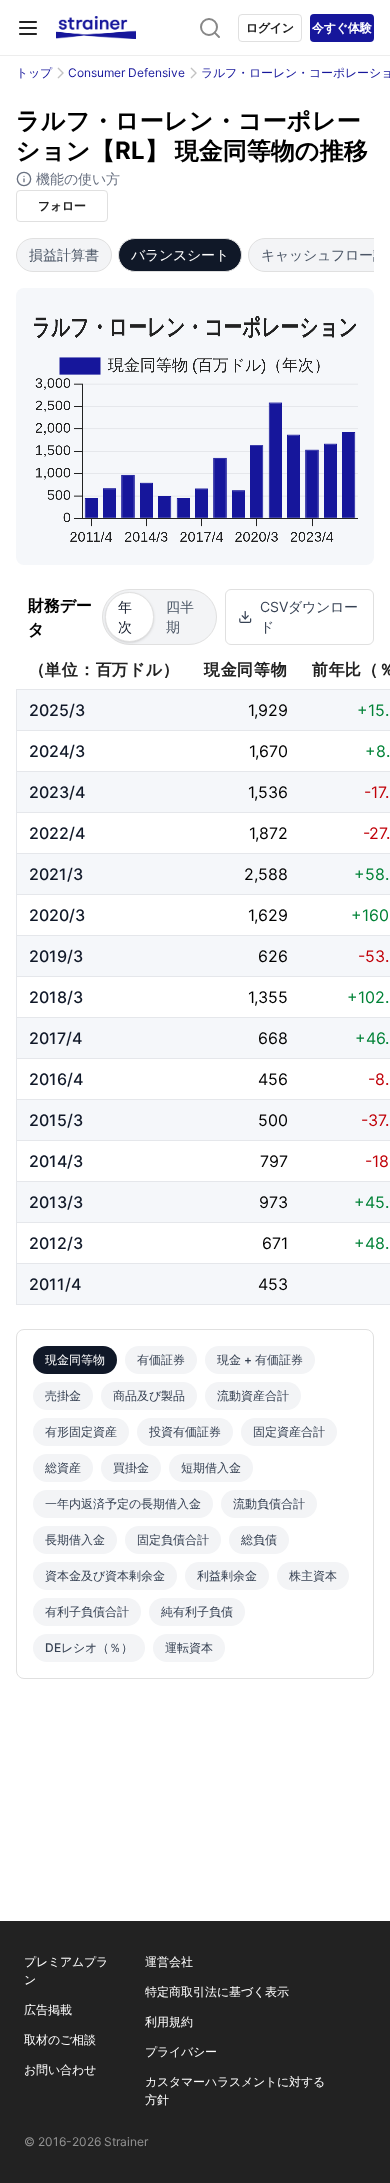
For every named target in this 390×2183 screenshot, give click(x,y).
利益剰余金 (227, 1575)
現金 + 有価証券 (260, 1359)
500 (273, 1120)
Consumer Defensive (126, 72)
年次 (125, 616)
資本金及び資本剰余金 (105, 1575)
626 (273, 956)
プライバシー (181, 2051)
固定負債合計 (173, 1539)
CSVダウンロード (309, 616)
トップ (34, 72)
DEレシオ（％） (89, 1647)
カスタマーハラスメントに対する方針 (235, 2090)
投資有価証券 (185, 1431)
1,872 (268, 833)
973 (273, 1202)
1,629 (268, 915)
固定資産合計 (289, 1431)
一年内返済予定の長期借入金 (123, 1503)
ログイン (270, 27)
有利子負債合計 (87, 1611)
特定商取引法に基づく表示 (217, 1991)
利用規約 (169, 2021)
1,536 (268, 792)
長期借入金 (75, 1539)
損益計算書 (64, 254)
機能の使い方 (76, 178)
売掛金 (63, 1395)
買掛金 (131, 1467)
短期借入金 (211, 1467)
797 (274, 1161)
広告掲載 (48, 2009)
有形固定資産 (81, 1431)
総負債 (259, 1539)
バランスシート (180, 254)
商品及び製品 (149, 1395)
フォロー (62, 205)
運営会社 (169, 1961)
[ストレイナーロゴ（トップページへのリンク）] (96, 28)
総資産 (63, 1467)
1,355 (268, 997)
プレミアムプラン (66, 1970)
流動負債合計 (269, 1503)
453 (273, 1284)
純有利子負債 (197, 1611)
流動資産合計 (253, 1395)
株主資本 (313, 1575)
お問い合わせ (60, 2069)
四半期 (180, 616)
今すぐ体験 (342, 27)
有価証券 (161, 1359)
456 (273, 1079)
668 (273, 1038)
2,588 (266, 874)
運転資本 (189, 1647)
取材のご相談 (60, 2039)
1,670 (268, 751)
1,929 (268, 710)
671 (275, 1243)
